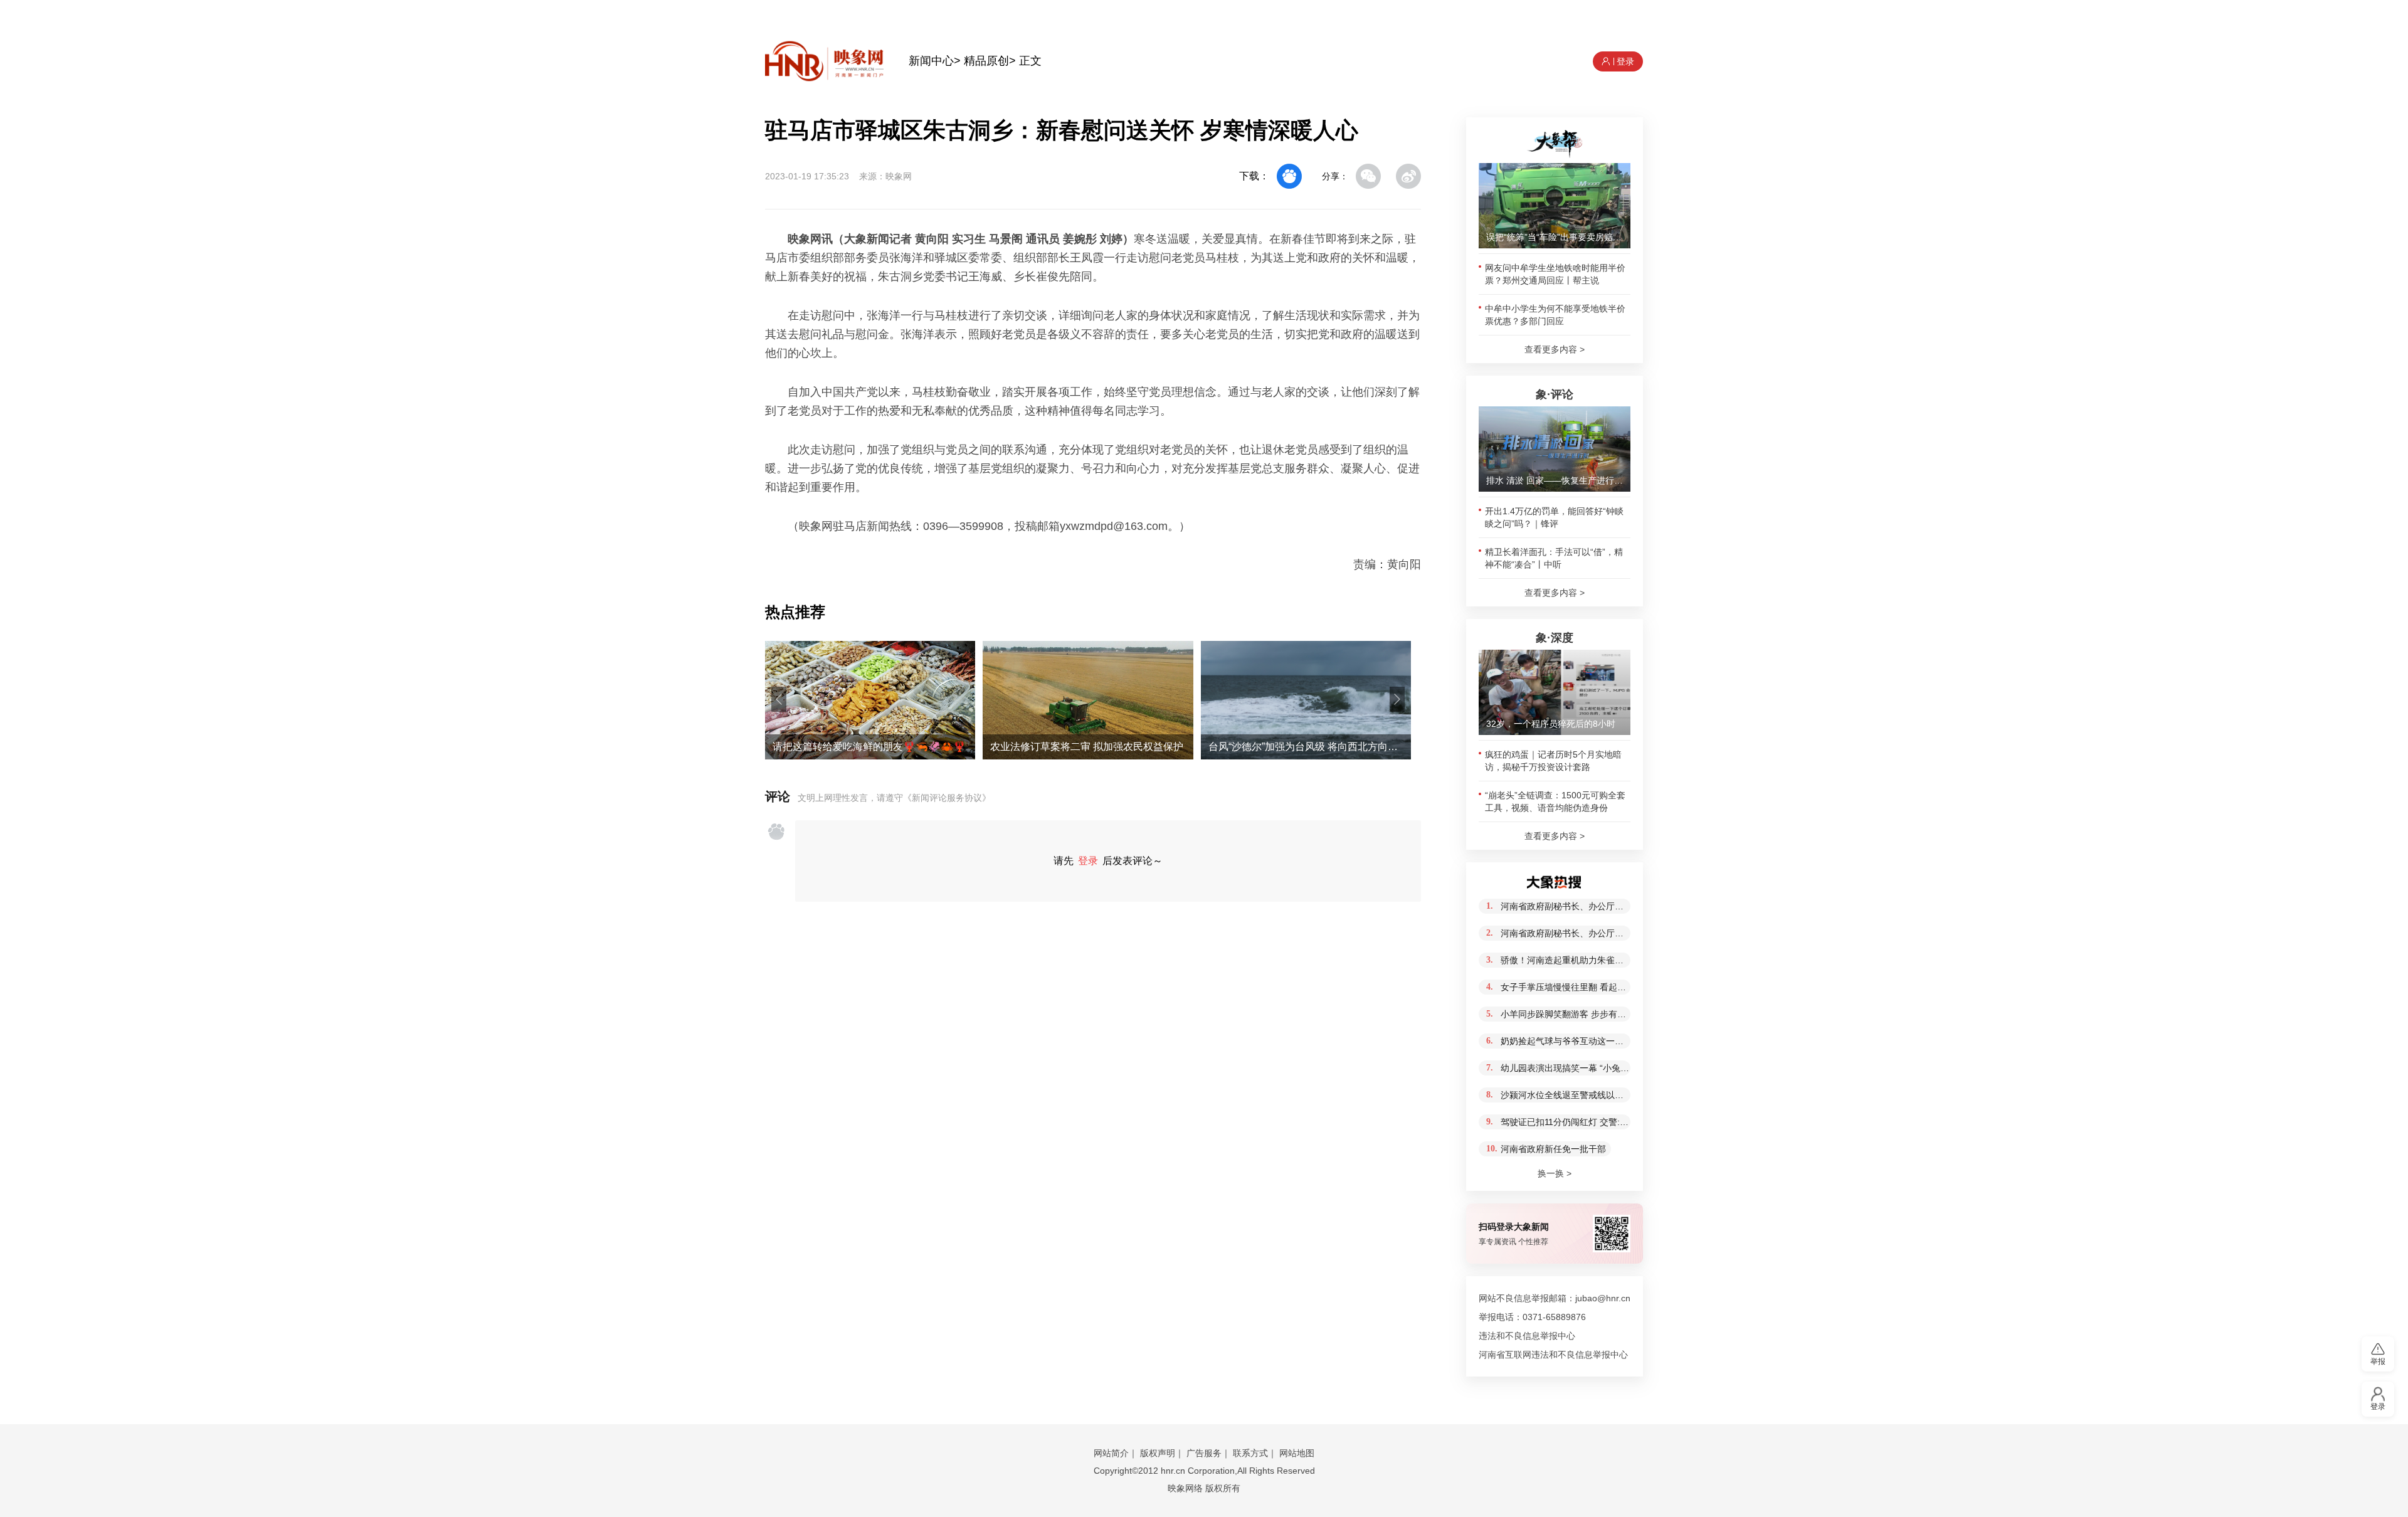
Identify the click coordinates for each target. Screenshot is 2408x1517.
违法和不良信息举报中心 (1527, 1336)
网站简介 (1111, 1453)
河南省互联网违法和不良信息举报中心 (1553, 1355)
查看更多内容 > (1555, 349)
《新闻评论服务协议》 (947, 798)
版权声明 (1158, 1453)
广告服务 (1204, 1453)
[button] (779, 699)
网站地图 (1297, 1453)
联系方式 (1250, 1453)
